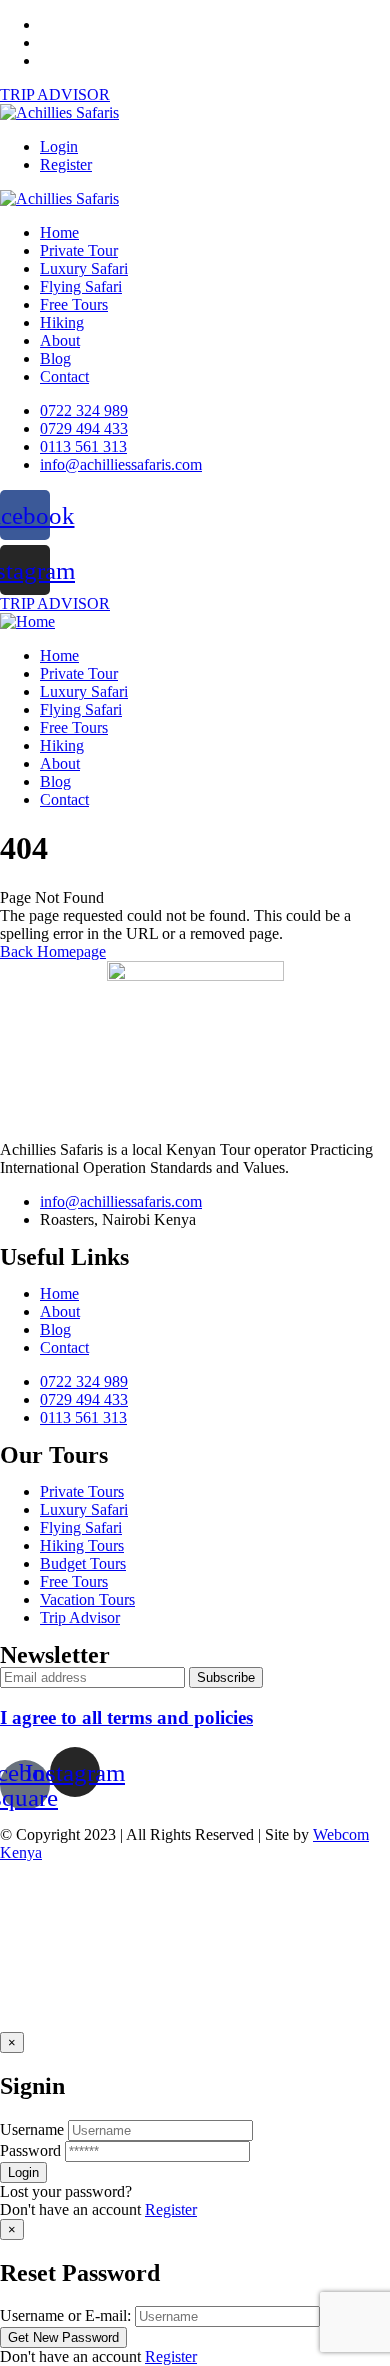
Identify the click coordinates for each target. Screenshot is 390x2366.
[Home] (27, 621)
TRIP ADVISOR (55, 94)
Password (30, 2150)
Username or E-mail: (65, 2315)
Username (32, 2129)
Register (66, 164)
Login (59, 146)
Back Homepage (53, 951)
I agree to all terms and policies (126, 1717)
